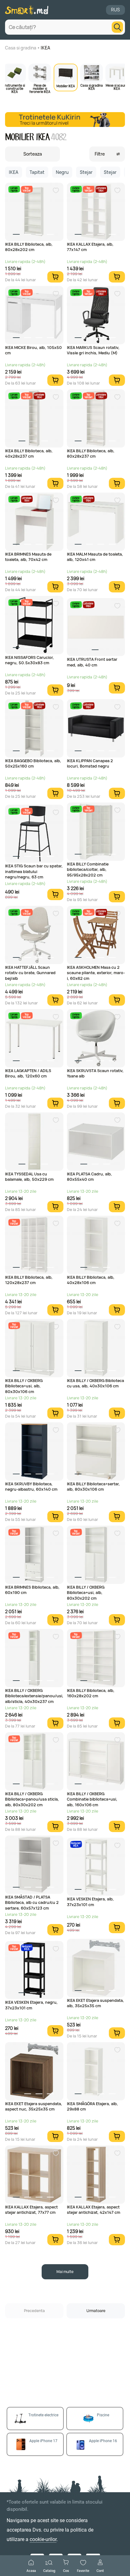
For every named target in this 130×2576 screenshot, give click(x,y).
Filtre (100, 154)
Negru (62, 172)
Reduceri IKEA (76, 1844)
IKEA (45, 48)
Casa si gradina (21, 48)
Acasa (31, 2570)
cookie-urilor (43, 2539)
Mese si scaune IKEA (117, 87)
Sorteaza (33, 154)
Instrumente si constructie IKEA (15, 88)
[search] (117, 27)
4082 (59, 137)
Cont (100, 2570)
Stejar (86, 172)
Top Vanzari (27, 189)
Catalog (49, 2570)
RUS (115, 10)
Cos (66, 2570)
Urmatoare (96, 2311)
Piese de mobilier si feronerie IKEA (40, 88)
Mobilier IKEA (66, 86)
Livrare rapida (14, 189)
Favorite (83, 2570)
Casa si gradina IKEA (92, 87)
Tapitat (37, 172)
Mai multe (65, 2272)
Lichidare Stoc (101, 189)
